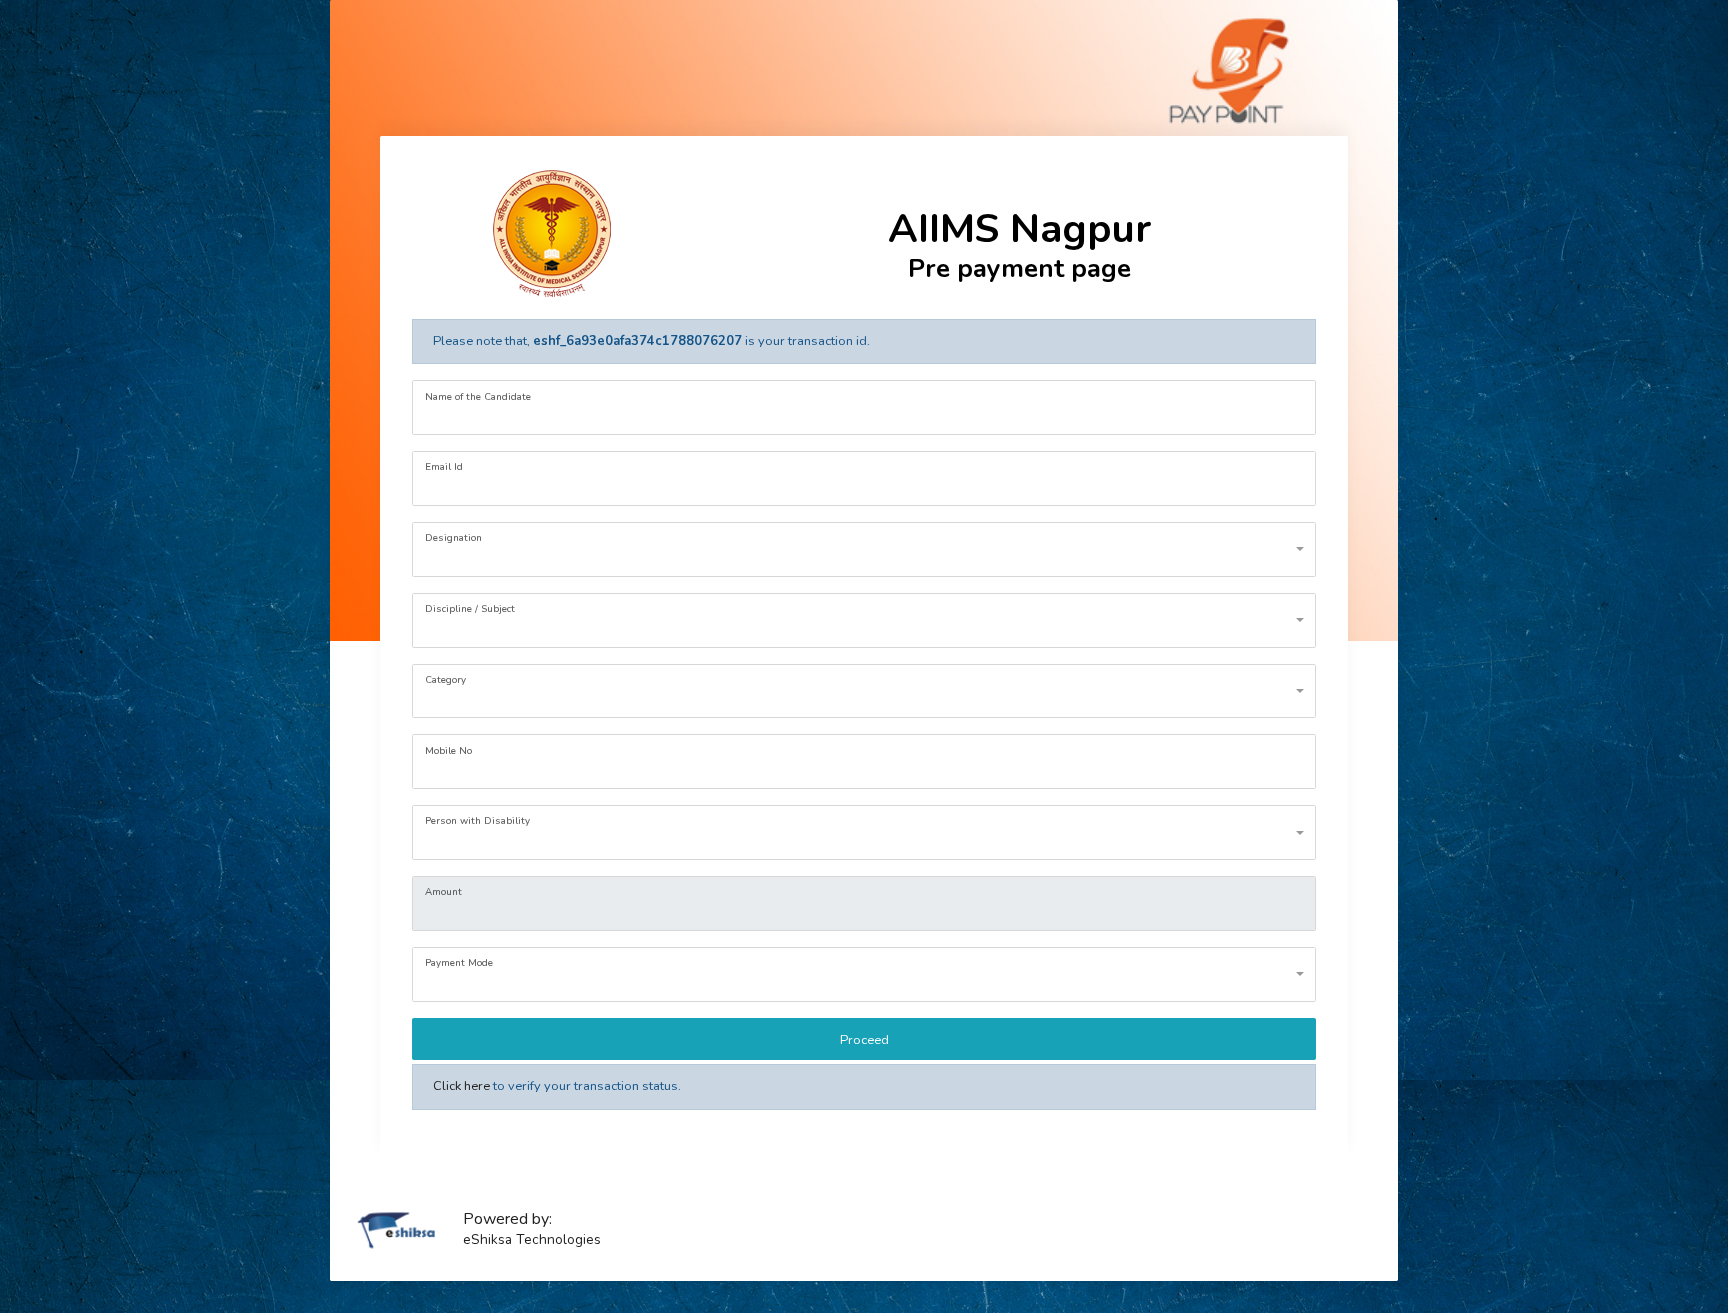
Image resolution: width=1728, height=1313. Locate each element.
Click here (461, 1086)
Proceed (864, 1040)
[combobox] (864, 549)
